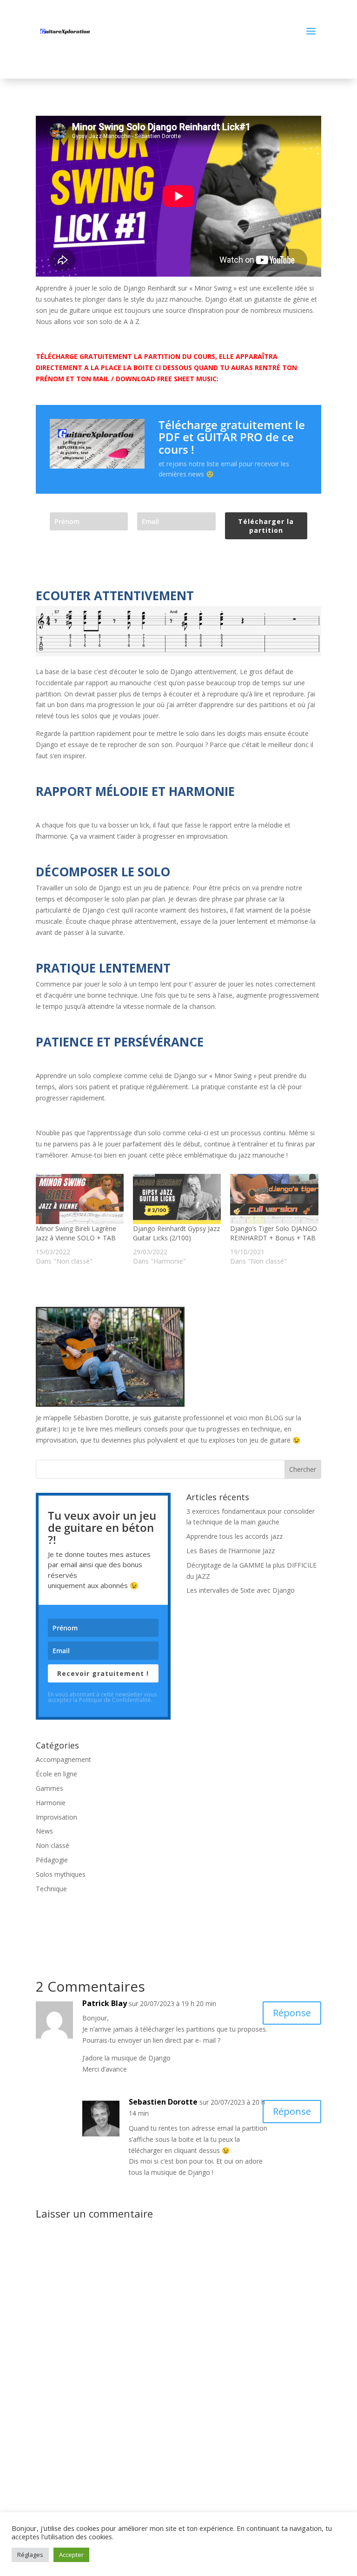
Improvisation (56, 1817)
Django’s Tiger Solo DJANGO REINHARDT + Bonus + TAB (274, 1233)
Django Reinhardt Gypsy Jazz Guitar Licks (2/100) (176, 1233)
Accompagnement (63, 1759)
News (44, 1831)
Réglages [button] (30, 2555)
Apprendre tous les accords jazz (235, 1536)
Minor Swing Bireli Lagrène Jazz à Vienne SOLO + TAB (76, 1233)
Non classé (53, 1845)
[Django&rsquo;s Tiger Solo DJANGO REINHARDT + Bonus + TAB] (274, 1199)
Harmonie (51, 1803)
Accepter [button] (71, 2555)
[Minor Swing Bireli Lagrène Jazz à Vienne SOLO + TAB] (80, 1199)
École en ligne (56, 1774)
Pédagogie (52, 1860)
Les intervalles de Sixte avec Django (241, 1590)
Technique (51, 1889)
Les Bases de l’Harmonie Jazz (231, 1551)
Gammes (50, 1788)
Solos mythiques (61, 1874)
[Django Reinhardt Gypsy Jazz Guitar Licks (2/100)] (177, 1199)
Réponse (292, 2013)
